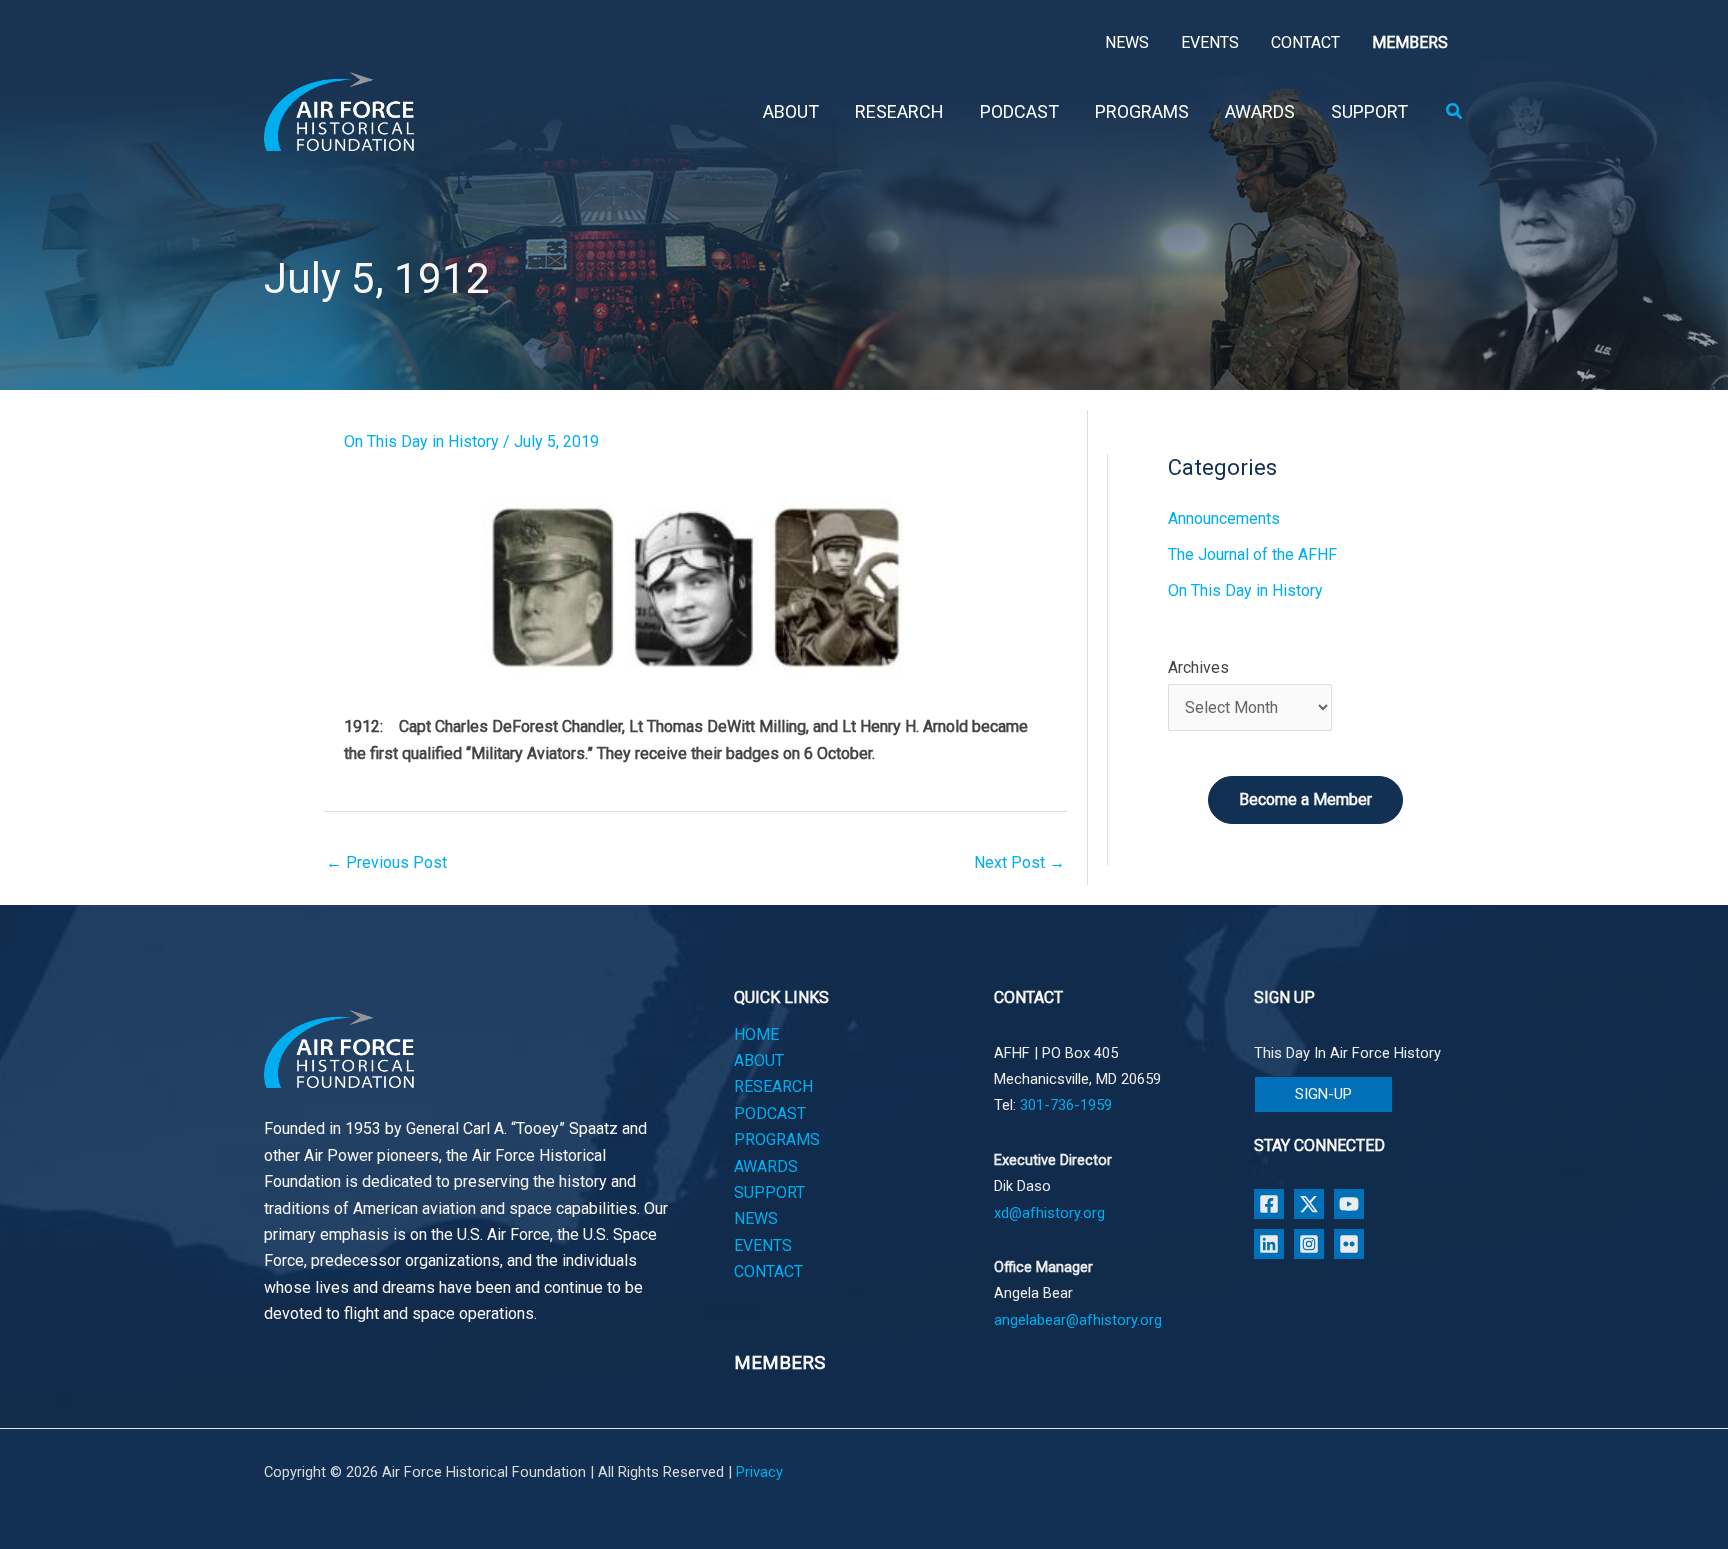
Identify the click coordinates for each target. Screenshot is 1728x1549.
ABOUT (759, 1060)
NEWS (756, 1218)
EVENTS (763, 1245)
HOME (756, 1034)
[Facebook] (1269, 1204)
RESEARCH (773, 1086)
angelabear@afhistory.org (1078, 1320)
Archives (1198, 667)
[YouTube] (1349, 1204)
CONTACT (768, 1271)
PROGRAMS (777, 1139)
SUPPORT (769, 1192)
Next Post (1019, 862)
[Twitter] (1309, 1204)
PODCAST (770, 1113)
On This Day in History (421, 441)
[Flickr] (1349, 1244)
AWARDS (766, 1166)
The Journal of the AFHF (1252, 554)
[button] (1455, 111)
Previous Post (386, 862)
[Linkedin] (1269, 1244)
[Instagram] (1309, 1244)
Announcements (1224, 518)
